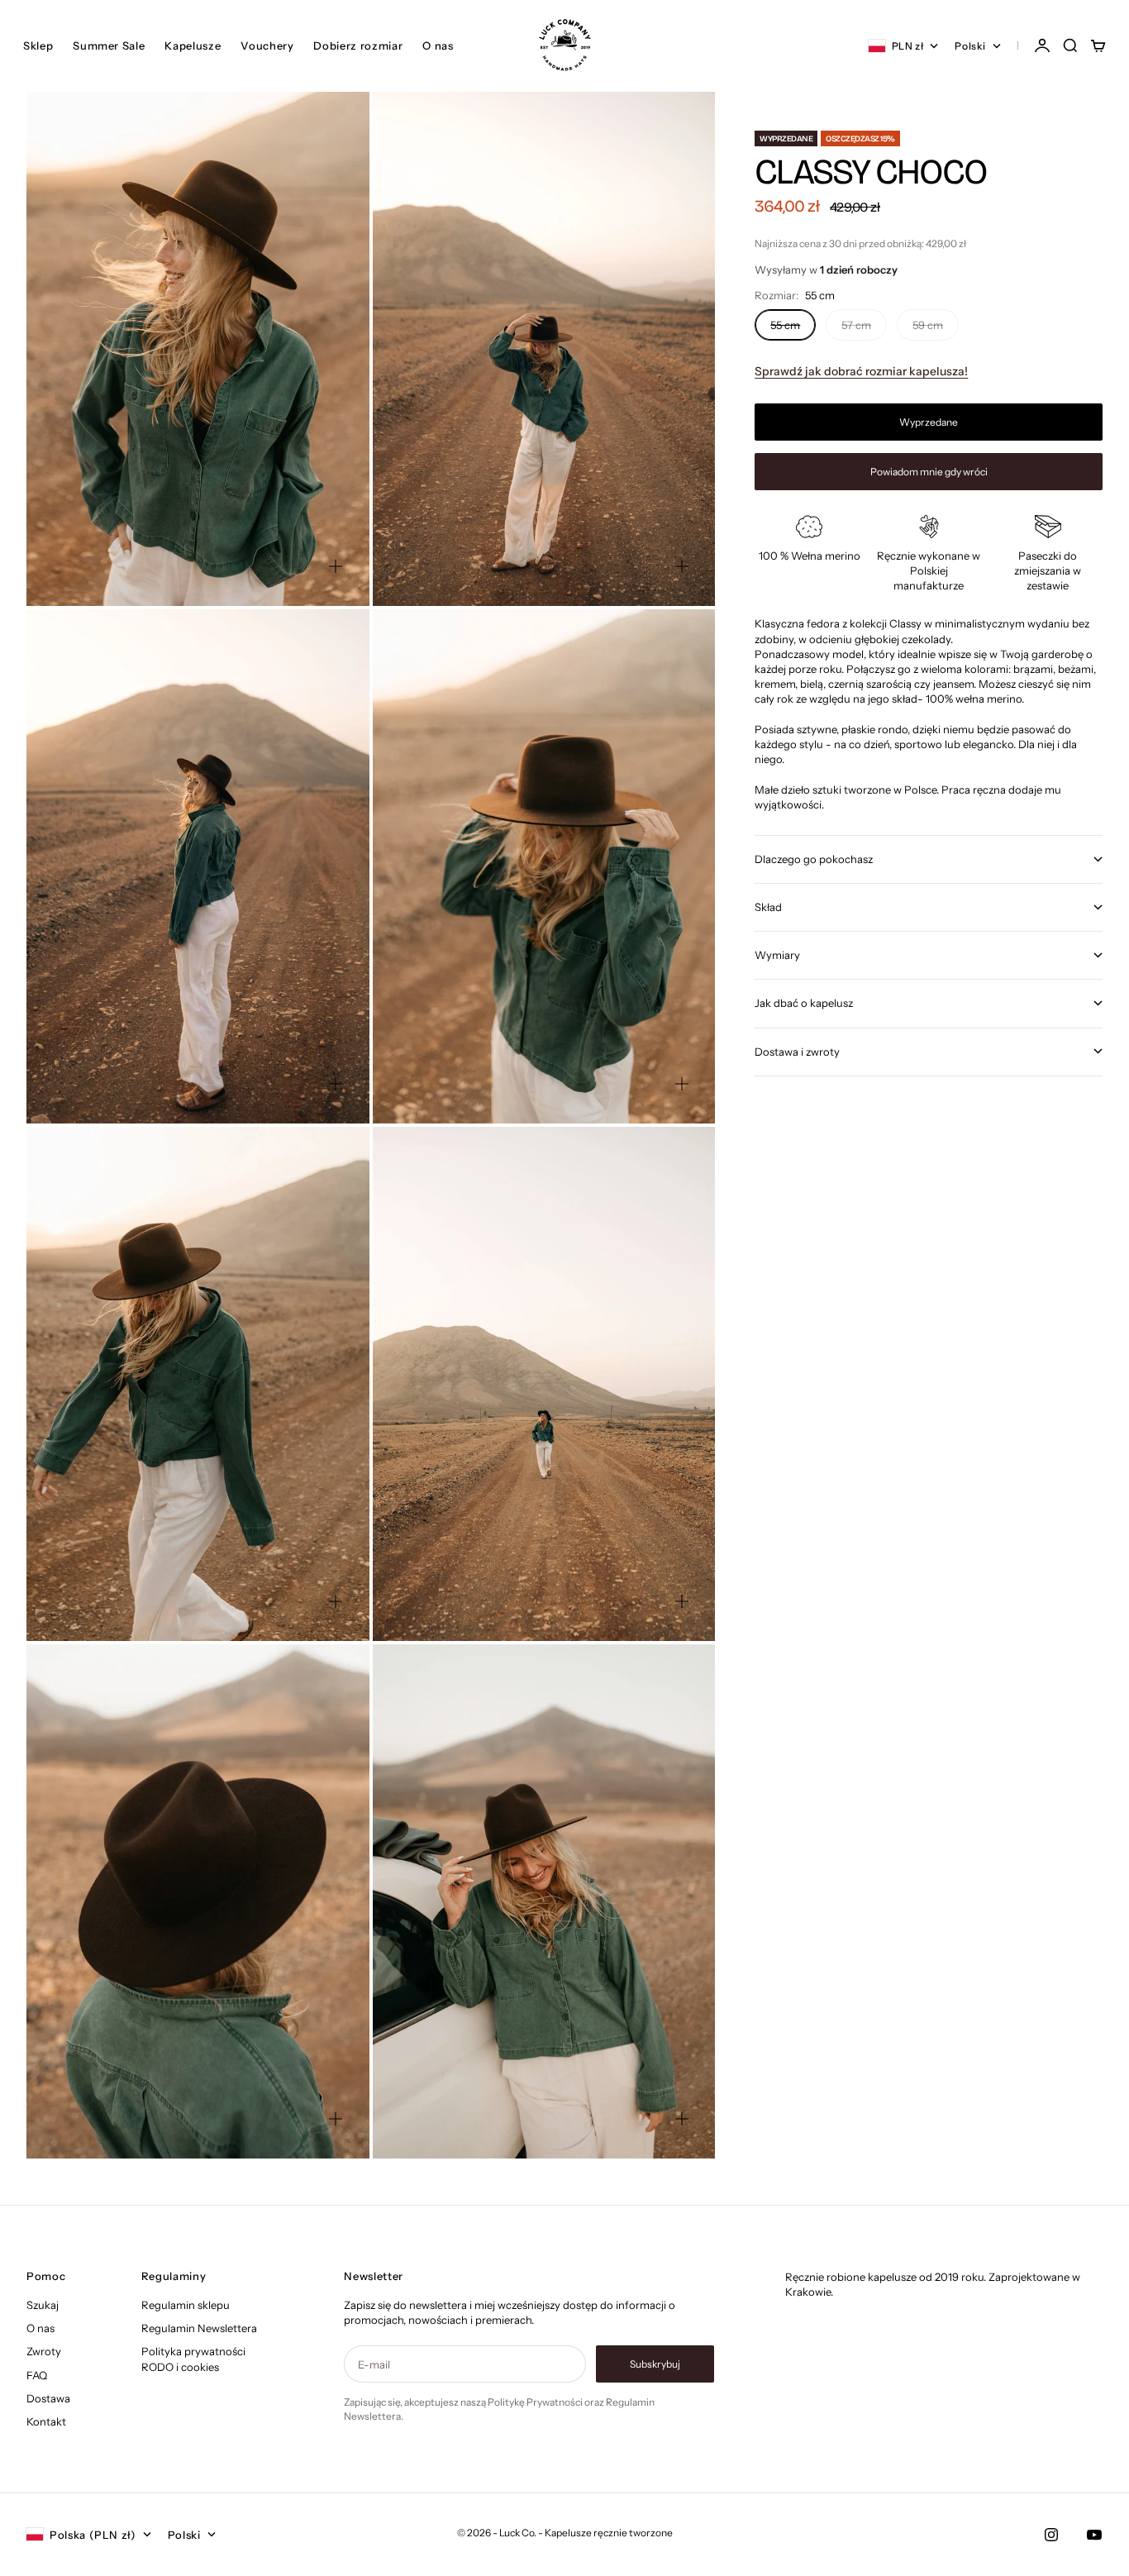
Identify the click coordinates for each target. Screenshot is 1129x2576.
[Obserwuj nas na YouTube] (1094, 2535)
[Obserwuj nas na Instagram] (1051, 2535)
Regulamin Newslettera (199, 2328)
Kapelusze (193, 45)
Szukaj (43, 2305)
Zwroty (44, 2351)
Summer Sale (109, 45)
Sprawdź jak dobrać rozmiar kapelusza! (861, 371)
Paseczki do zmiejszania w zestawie (1048, 570)
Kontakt (46, 2421)
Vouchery (267, 45)
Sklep (38, 45)
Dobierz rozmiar (358, 45)
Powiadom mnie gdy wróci (929, 472)
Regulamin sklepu (186, 2305)
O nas (438, 45)
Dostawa (48, 2398)
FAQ (37, 2375)
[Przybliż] (336, 566)
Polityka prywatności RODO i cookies (193, 2359)
